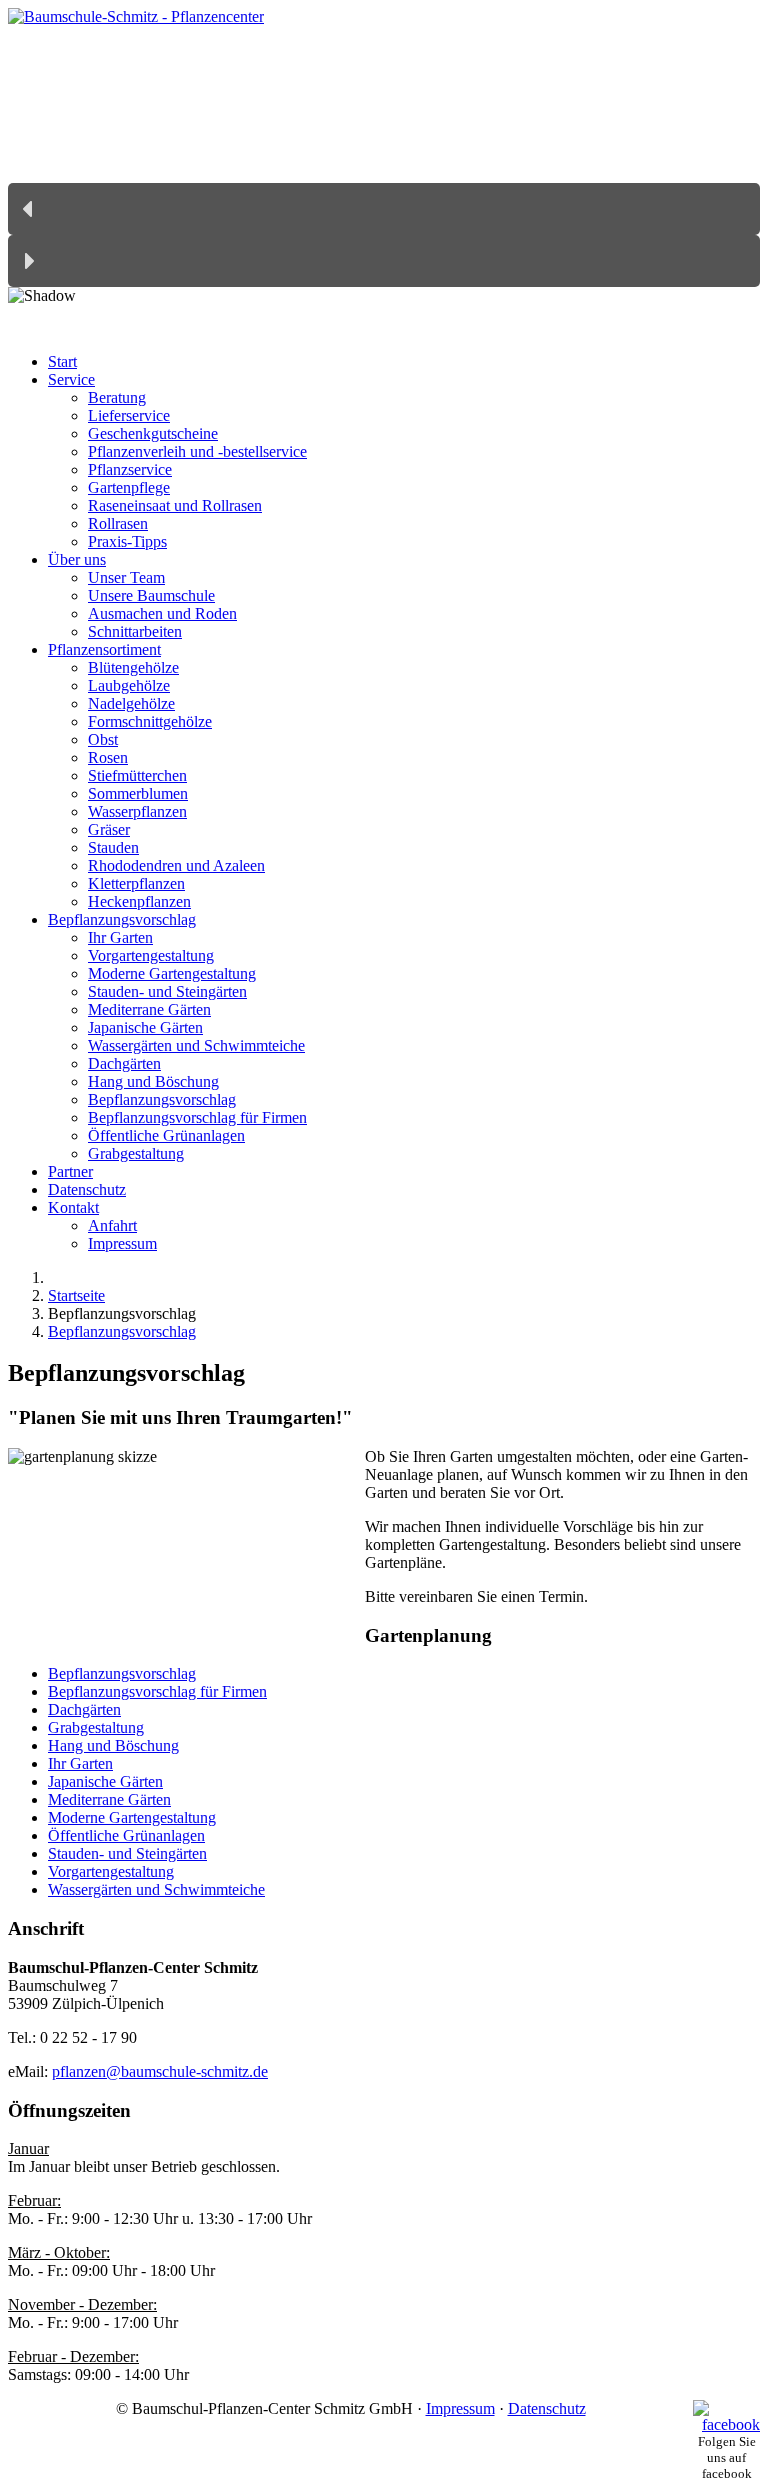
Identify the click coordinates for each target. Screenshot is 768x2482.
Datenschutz (547, 2408)
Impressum (460, 2408)
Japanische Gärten (105, 1781)
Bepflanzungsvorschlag (122, 1673)
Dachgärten (84, 1709)
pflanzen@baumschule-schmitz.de (160, 2071)
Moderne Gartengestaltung (132, 1817)
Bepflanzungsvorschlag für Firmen (157, 1691)
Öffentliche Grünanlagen (126, 1835)
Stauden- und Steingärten (127, 1853)
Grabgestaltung (96, 1727)
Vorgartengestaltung (111, 1871)
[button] (384, 209)
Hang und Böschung (113, 1745)
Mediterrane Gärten (109, 1799)
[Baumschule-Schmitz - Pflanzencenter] (136, 16)
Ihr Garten (80, 1763)
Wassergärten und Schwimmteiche (156, 1889)
